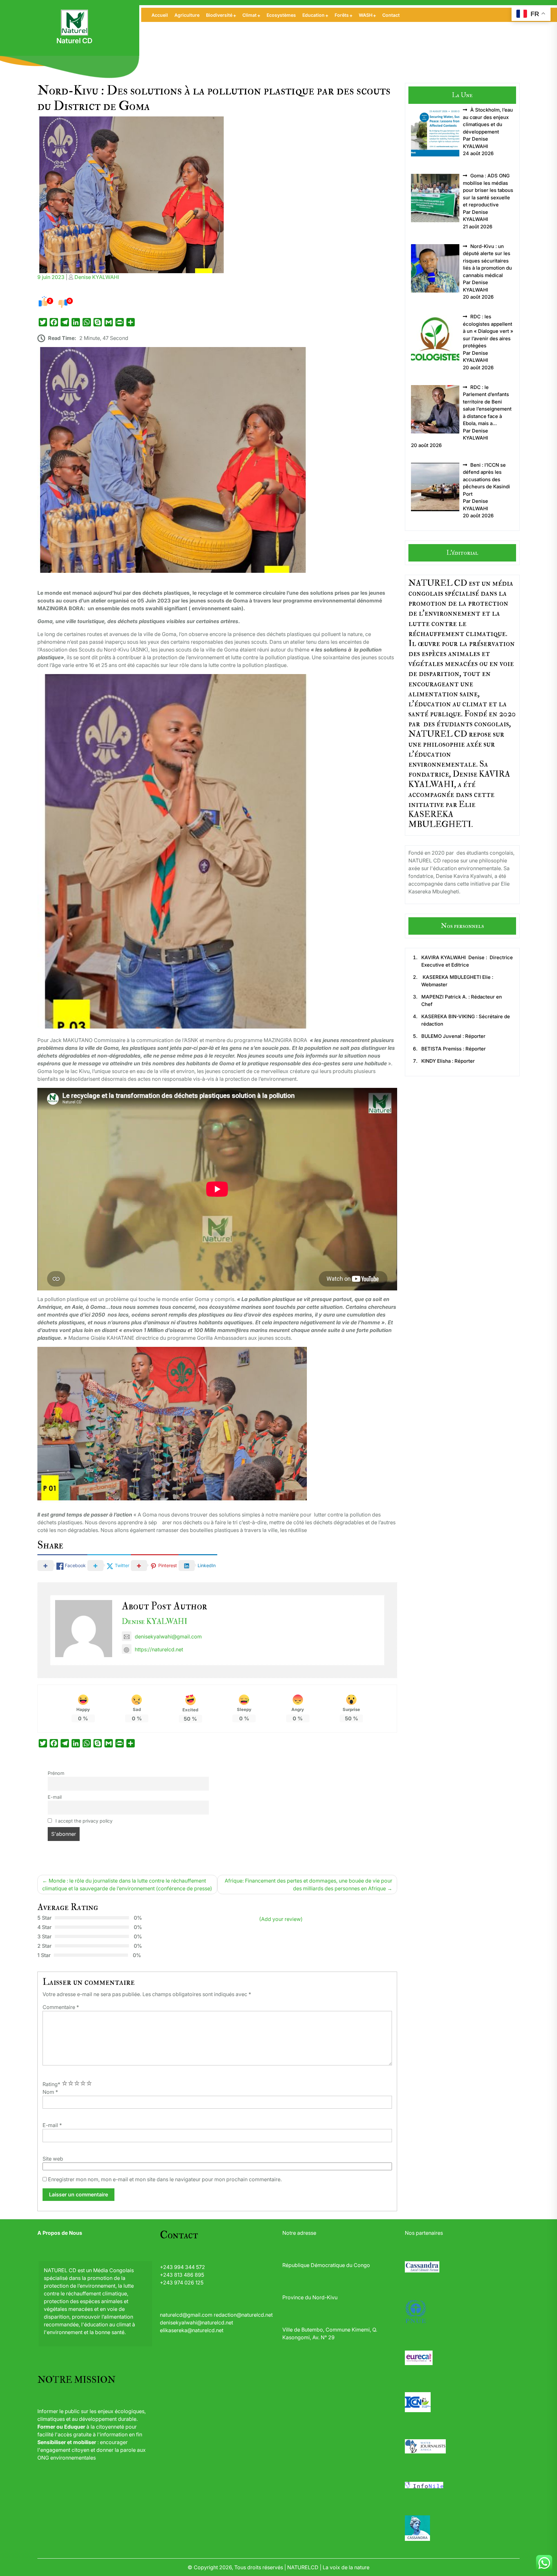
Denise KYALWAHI (97, 277)
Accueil (160, 15)
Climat (249, 15)
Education (313, 15)
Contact (391, 15)
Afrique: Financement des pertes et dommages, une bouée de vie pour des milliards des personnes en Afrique (308, 1885)
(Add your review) (281, 1919)
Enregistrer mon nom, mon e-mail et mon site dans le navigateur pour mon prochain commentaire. (165, 2179)
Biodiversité (219, 15)
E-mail (55, 1797)
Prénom (56, 1773)
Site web (53, 2159)
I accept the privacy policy (83, 1821)
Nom (50, 2092)
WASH (366, 15)
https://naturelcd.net (159, 1649)
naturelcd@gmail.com (186, 2315)
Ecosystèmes (281, 15)
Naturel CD (74, 41)
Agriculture (187, 15)
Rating (51, 2084)
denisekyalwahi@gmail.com (168, 1636)
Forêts (342, 15)
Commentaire (61, 2007)
